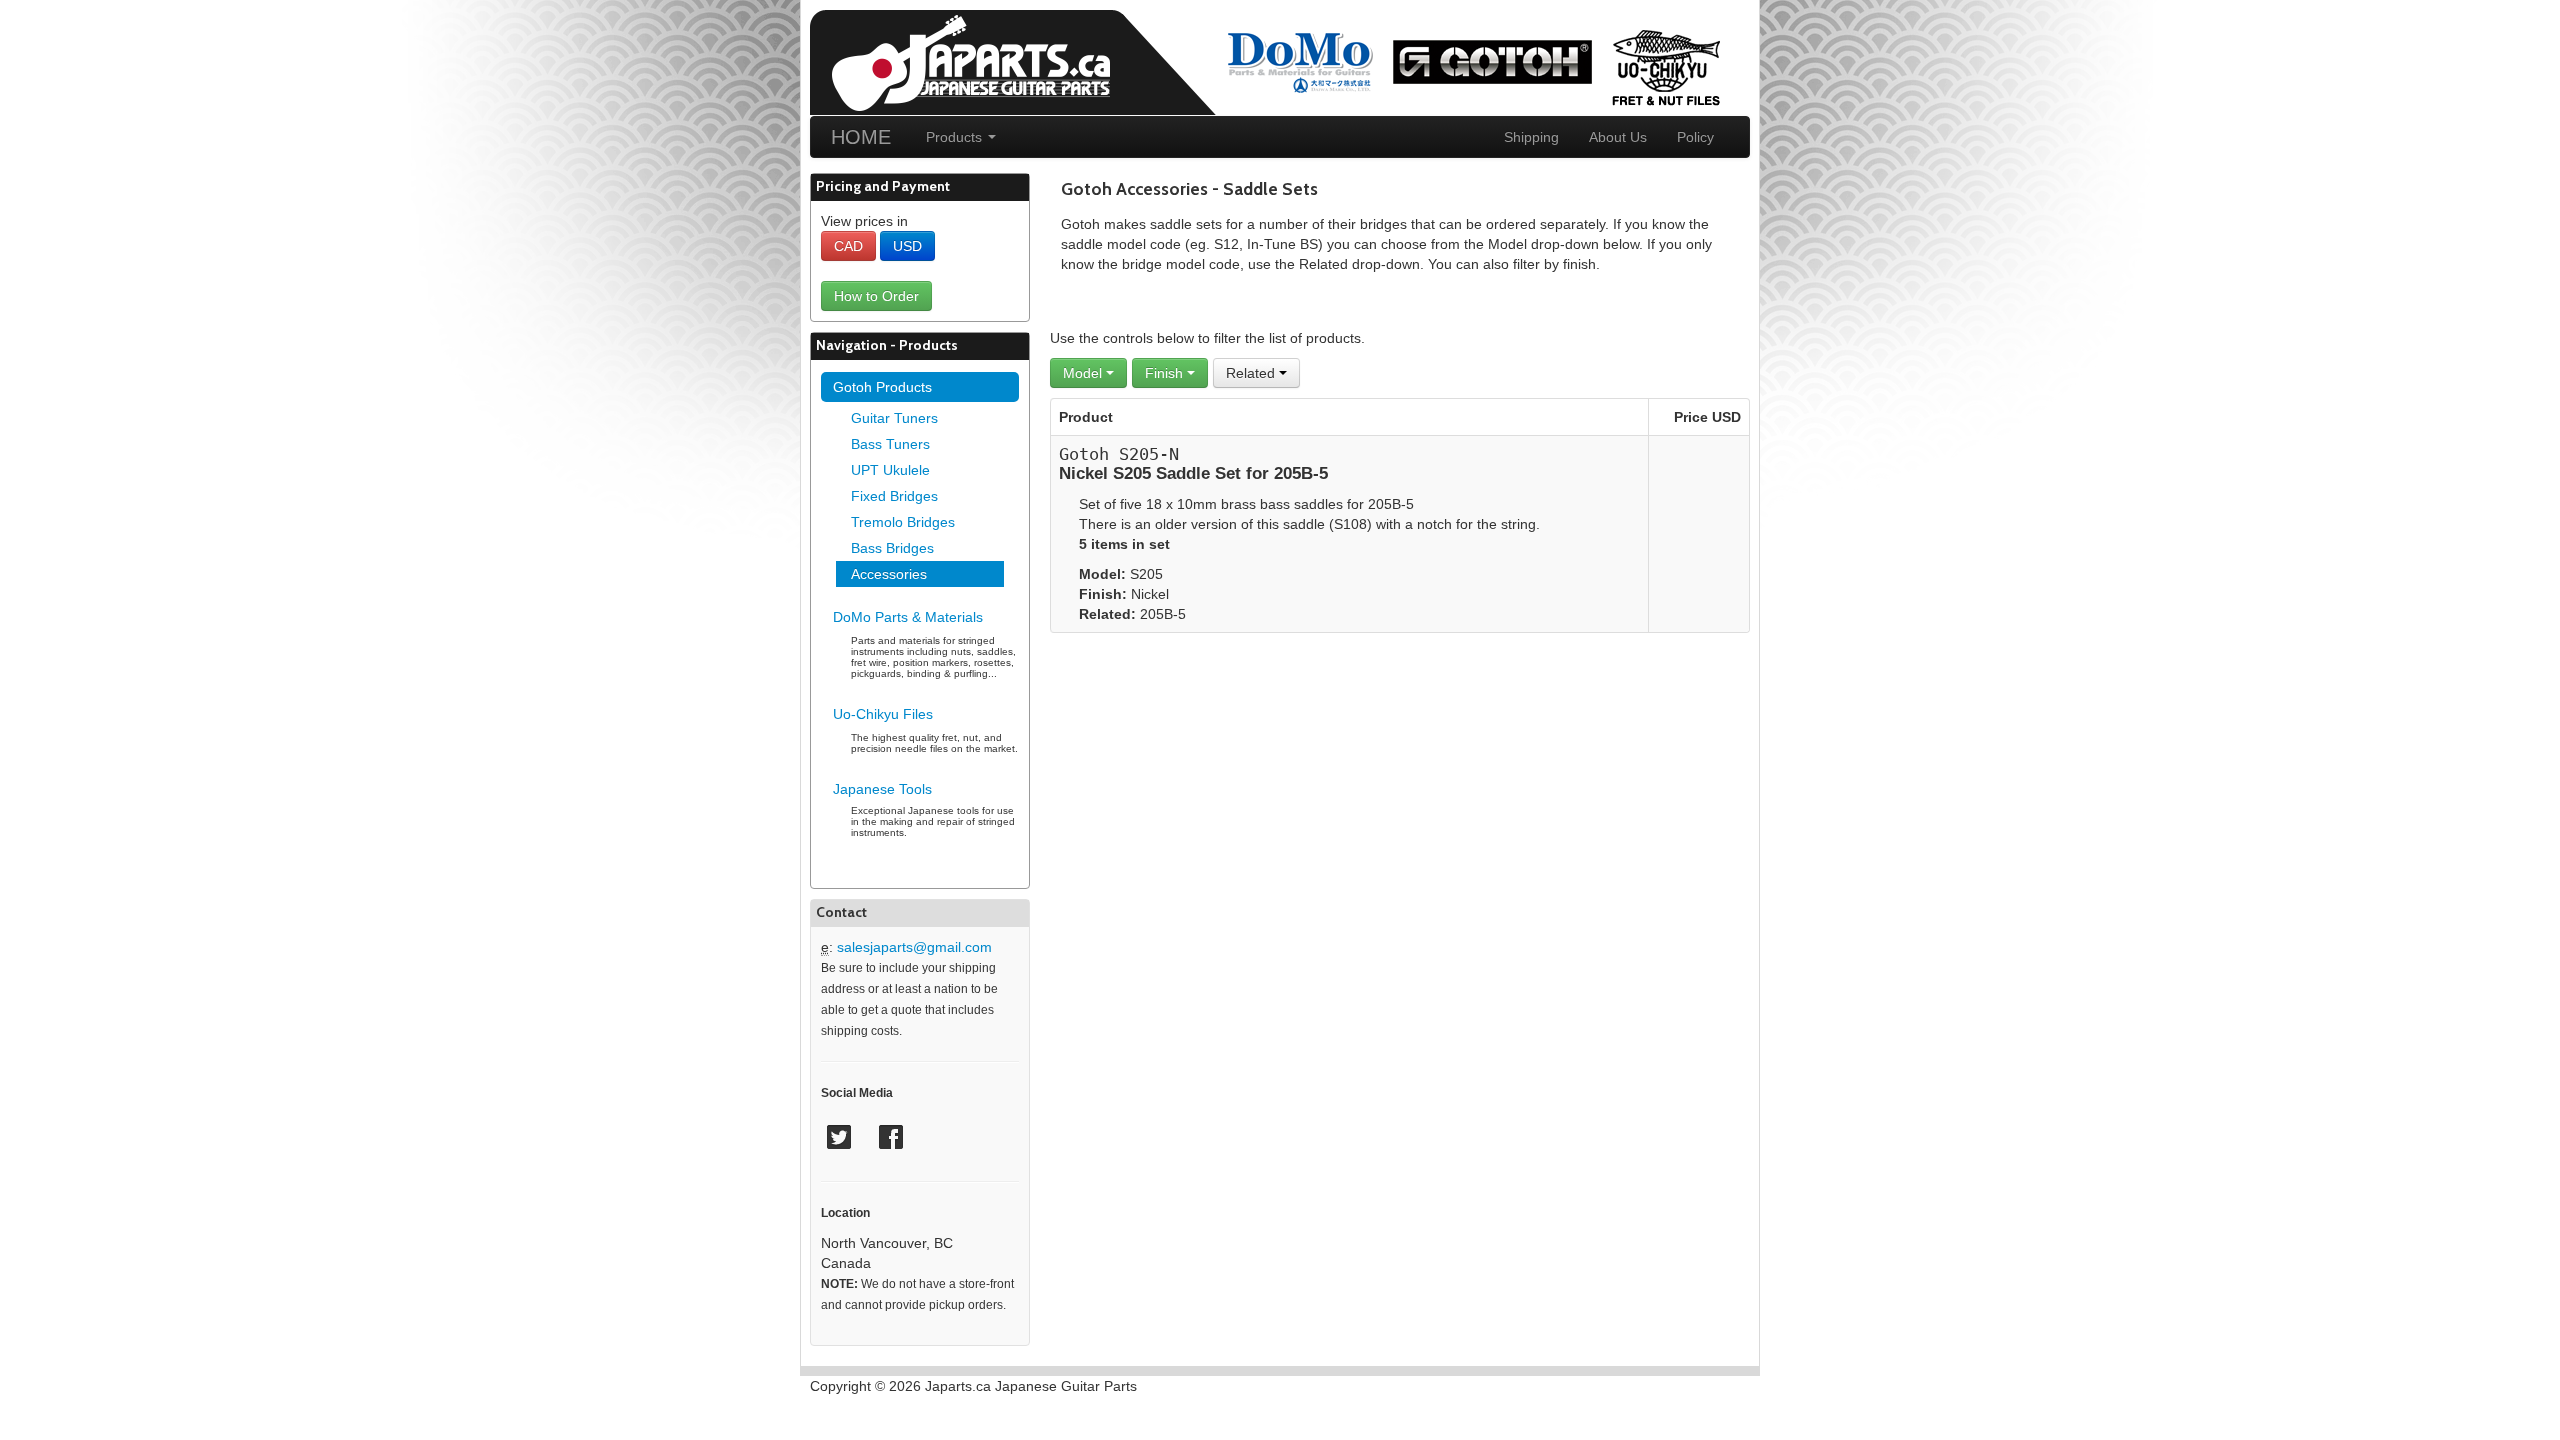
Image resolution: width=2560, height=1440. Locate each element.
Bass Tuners (890, 444)
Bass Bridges (892, 548)
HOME (861, 137)
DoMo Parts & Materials (908, 617)
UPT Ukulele (890, 470)
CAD (848, 246)
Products (956, 137)
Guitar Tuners (894, 418)
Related (1252, 373)
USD (907, 246)
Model (1084, 373)
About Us (1618, 137)
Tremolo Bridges (903, 522)
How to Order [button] (876, 296)
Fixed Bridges (894, 496)
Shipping (1531, 137)
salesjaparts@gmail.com (914, 947)
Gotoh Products (882, 387)
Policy (1695, 137)
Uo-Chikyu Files (883, 714)
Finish (1166, 373)
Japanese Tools (882, 789)
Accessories (889, 574)
